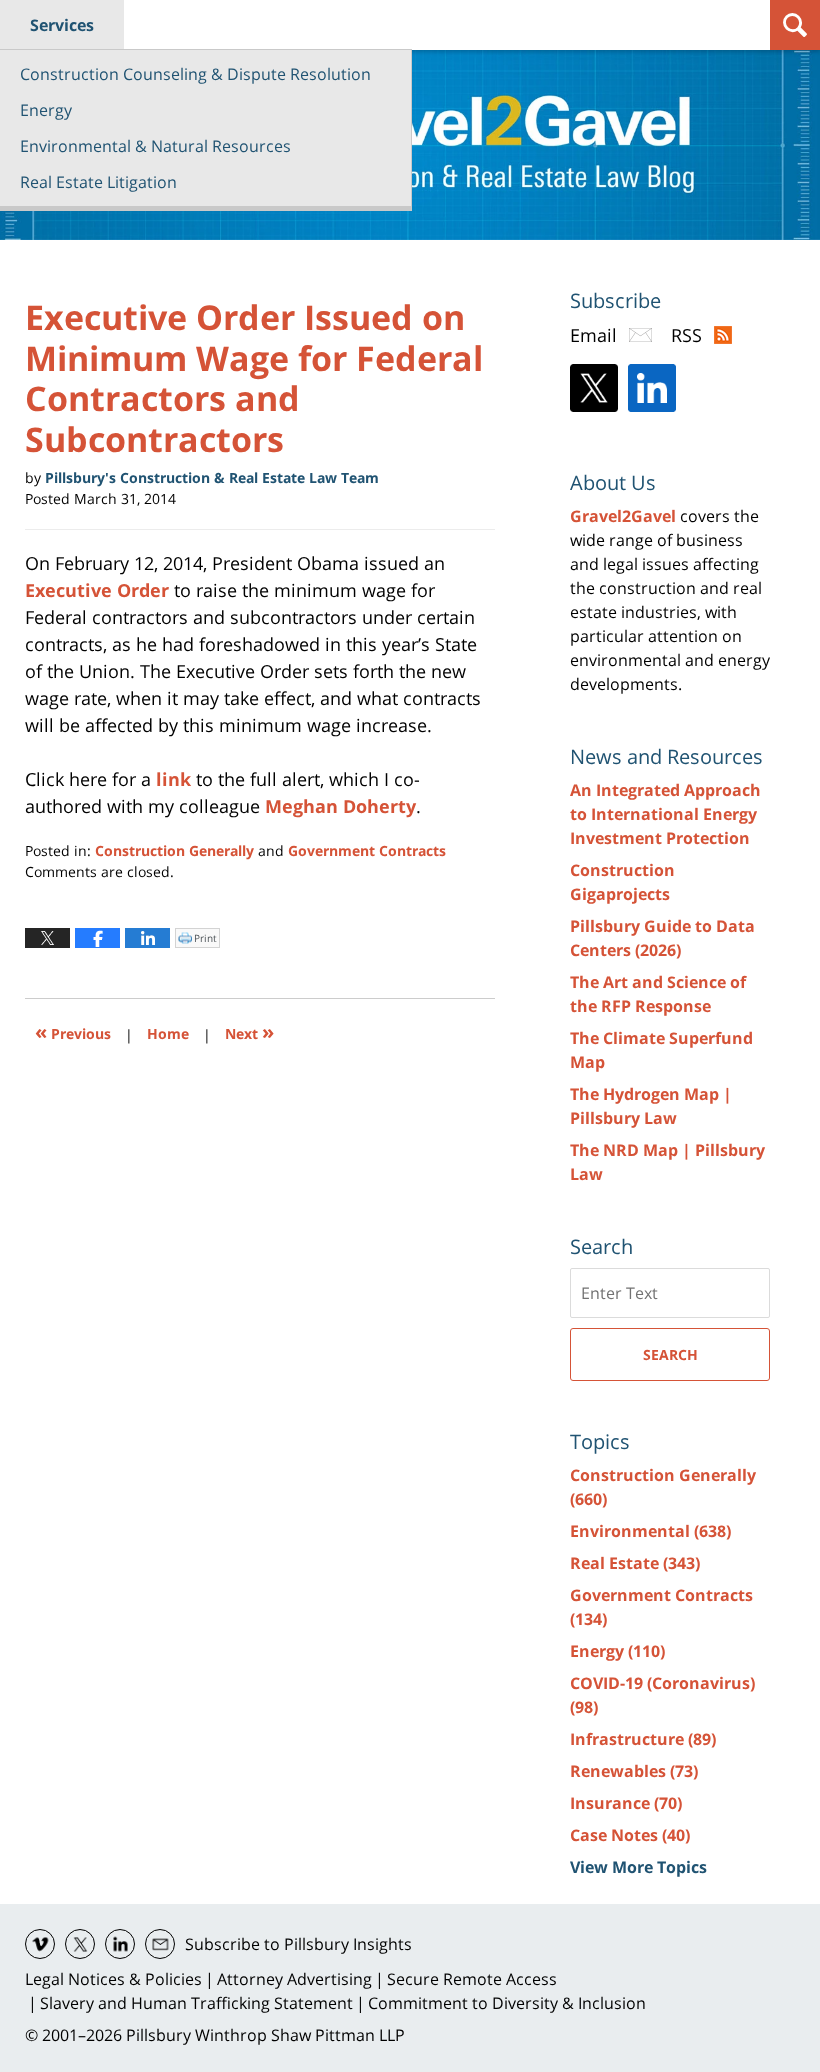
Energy (46, 110)
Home (168, 1033)
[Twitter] (594, 388)
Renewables (634, 1771)
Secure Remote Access (472, 1979)
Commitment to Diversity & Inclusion (507, 2003)
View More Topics (638, 1867)
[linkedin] (120, 1944)
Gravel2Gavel (623, 516)
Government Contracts (367, 850)
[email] (160, 1944)
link (173, 779)
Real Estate (635, 1563)
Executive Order (97, 590)
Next (249, 1031)
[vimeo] (40, 1944)
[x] (80, 1944)
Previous (73, 1031)
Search (670, 1354)
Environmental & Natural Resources (155, 146)
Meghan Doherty (340, 806)
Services (62, 25)
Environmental (650, 1531)
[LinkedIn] (652, 388)
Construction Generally (174, 850)
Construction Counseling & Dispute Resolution (195, 74)
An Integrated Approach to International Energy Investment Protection (665, 814)
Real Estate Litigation (98, 182)
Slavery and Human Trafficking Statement (196, 2003)
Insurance (626, 1803)
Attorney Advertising (294, 1979)
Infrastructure (643, 1739)
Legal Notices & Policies (113, 1979)
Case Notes (630, 1835)
